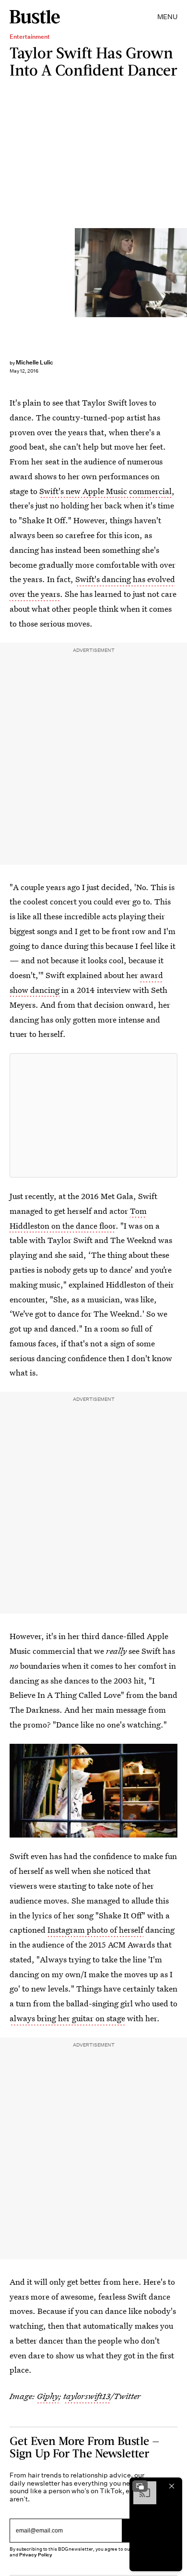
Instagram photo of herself (95, 1930)
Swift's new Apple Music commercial (105, 491)
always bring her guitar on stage (67, 2018)
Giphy (48, 2396)
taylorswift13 (87, 2396)
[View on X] (93, 1115)
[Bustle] (35, 17)
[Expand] (140, 2486)
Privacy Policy (36, 2555)
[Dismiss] (172, 2486)
